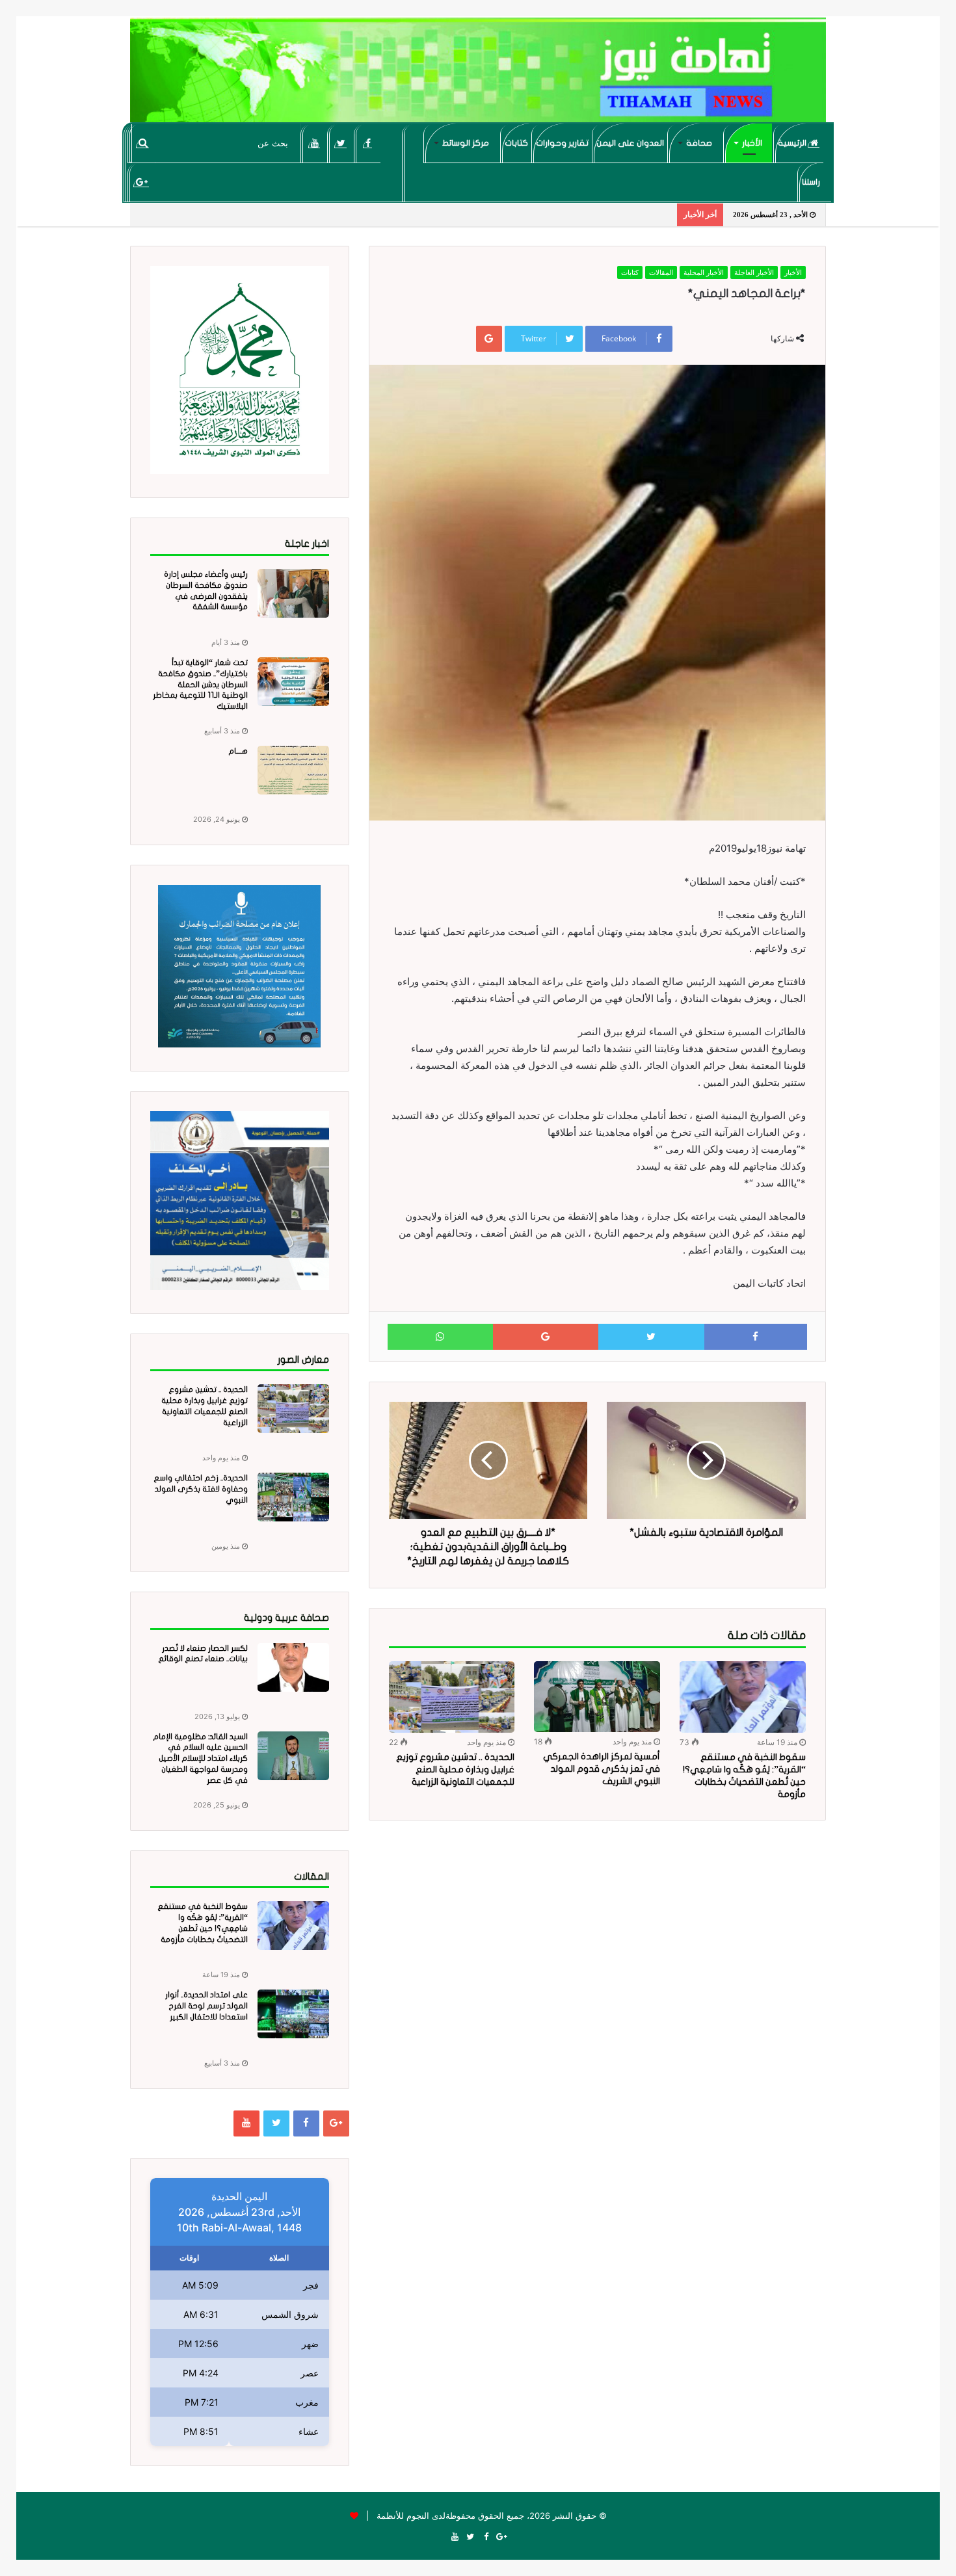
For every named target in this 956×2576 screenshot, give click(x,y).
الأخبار (752, 143)
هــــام (238, 751)
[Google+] (141, 182)
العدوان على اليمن (630, 143)
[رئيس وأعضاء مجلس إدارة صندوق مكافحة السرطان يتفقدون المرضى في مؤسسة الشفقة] (293, 593)
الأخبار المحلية (704, 272)
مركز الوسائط (466, 143)
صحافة (699, 143)
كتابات (516, 143)
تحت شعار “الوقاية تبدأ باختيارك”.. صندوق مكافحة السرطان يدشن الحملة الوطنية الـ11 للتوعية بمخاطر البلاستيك (200, 684)
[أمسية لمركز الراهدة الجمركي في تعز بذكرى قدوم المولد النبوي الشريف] (597, 1697)
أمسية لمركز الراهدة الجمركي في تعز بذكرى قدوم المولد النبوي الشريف (602, 1769)
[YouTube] (314, 143)
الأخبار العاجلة (754, 272)
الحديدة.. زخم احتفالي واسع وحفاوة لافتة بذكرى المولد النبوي (201, 1489)
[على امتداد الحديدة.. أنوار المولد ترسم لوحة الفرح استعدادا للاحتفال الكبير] (293, 2014)
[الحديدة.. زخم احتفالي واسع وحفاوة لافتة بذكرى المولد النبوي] (293, 1497)
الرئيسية (793, 143)
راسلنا (811, 182)
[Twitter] (341, 143)
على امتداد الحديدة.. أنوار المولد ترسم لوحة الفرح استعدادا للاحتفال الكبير (206, 2006)
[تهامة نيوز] (478, 75)
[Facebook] (368, 143)
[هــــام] (293, 770)
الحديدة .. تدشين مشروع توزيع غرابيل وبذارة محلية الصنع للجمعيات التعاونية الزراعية (455, 1769)
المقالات (661, 272)
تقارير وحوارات (562, 143)
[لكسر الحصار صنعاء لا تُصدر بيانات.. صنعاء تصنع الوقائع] (293, 1667)
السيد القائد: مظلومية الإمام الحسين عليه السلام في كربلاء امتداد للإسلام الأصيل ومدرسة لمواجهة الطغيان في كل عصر (200, 1758)
